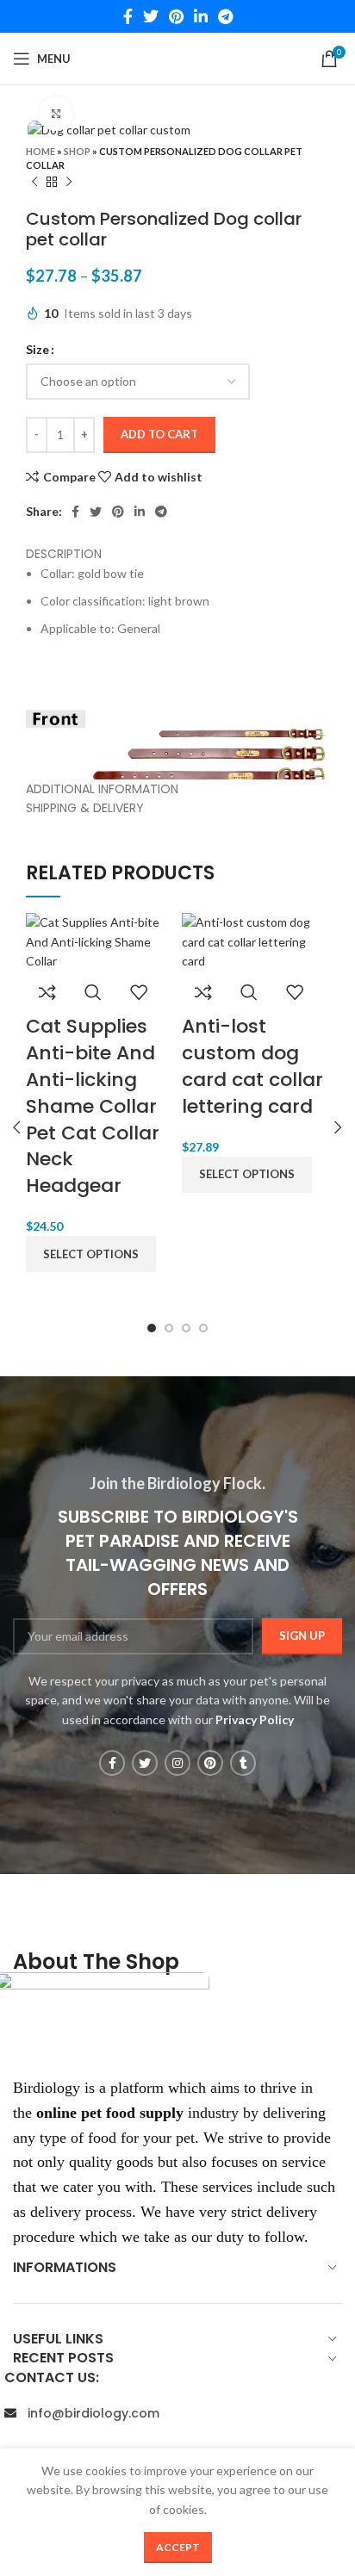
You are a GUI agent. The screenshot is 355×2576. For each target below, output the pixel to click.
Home (40, 151)
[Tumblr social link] (243, 1763)
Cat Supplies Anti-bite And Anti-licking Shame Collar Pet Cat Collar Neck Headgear (93, 1106)
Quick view (93, 992)
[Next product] (69, 182)
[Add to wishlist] (139, 992)
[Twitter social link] (151, 16)
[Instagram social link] (177, 1763)
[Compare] (47, 992)
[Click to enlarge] (56, 114)
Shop (77, 151)
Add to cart (159, 434)
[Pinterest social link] (176, 16)
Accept (178, 2547)
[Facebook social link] (128, 16)
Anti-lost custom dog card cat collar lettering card (252, 1066)
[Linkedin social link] (201, 16)
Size (37, 349)
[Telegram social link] (225, 16)
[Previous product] (34, 182)
